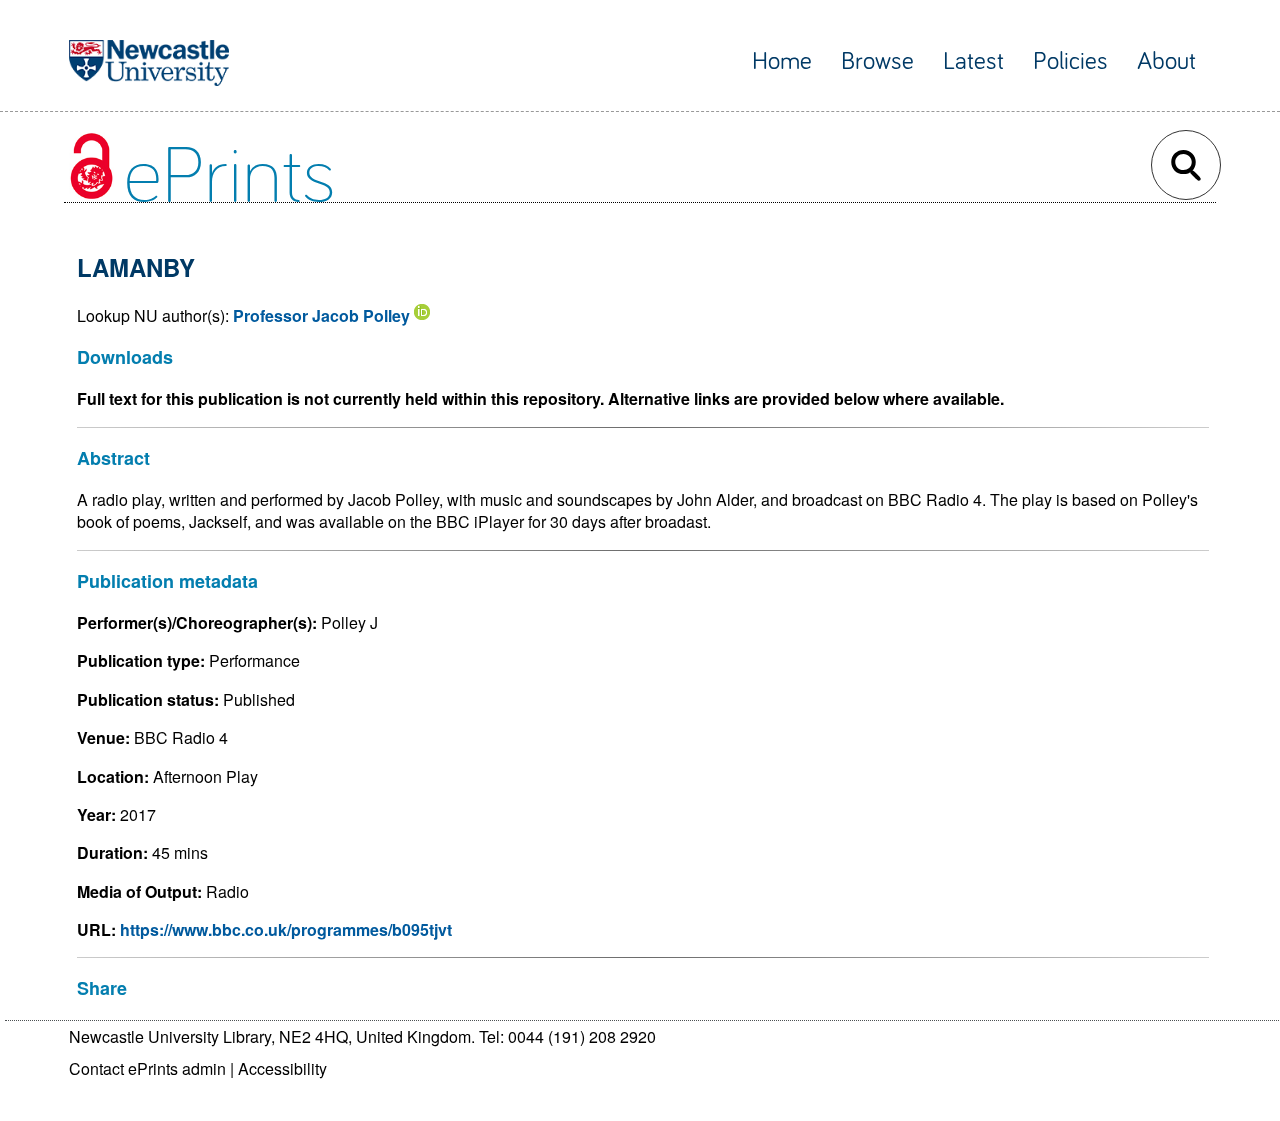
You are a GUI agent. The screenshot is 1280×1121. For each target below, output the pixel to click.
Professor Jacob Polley (321, 315)
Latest (973, 61)
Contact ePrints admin (147, 1068)
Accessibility (282, 1068)
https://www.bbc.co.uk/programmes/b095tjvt (286, 929)
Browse (877, 61)
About (1166, 61)
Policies (1070, 61)
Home (782, 61)
